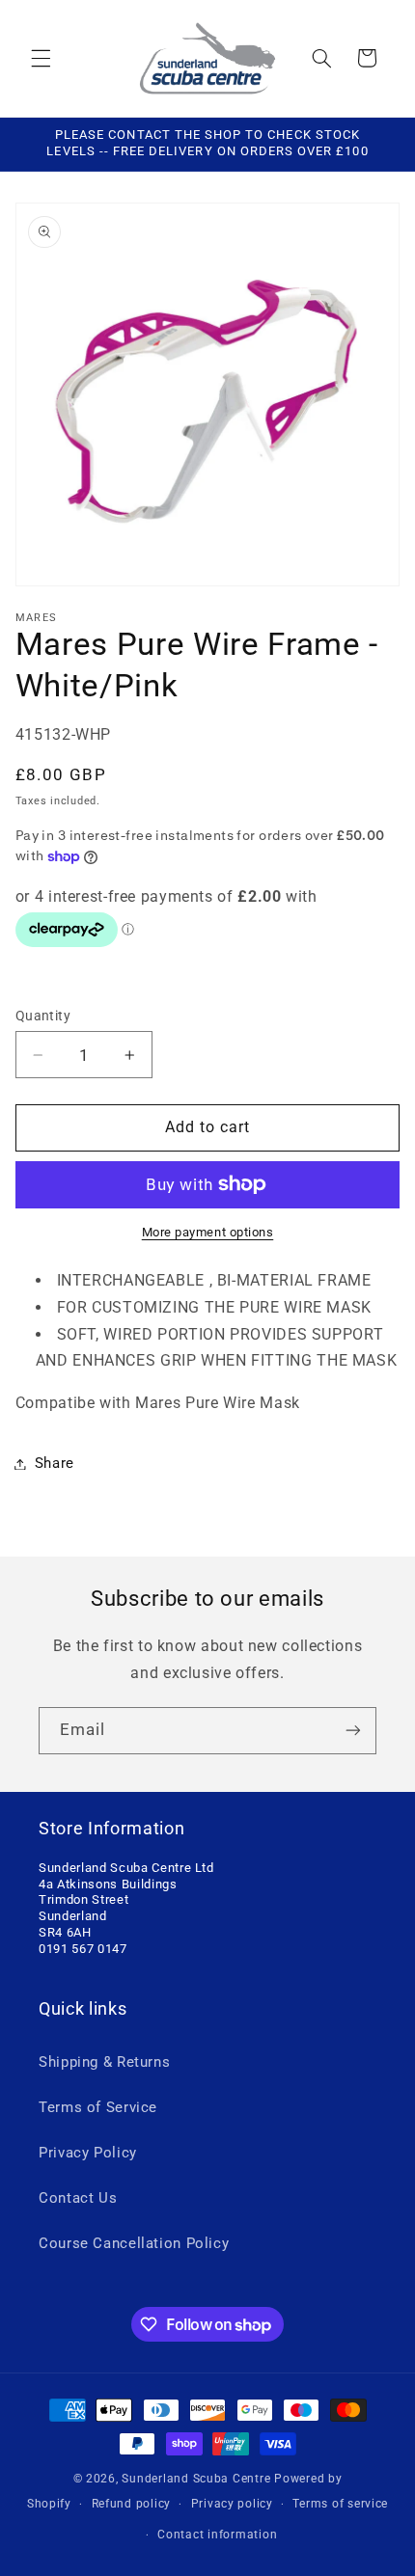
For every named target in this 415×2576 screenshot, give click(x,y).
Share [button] (55, 1463)
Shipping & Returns (104, 2062)
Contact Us (78, 2198)
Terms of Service (98, 2107)
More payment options (208, 1232)
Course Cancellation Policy (134, 2243)
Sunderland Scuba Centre (196, 2479)
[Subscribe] (353, 1731)
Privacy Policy (88, 2153)
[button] (41, 58)
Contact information (217, 2535)
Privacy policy (232, 2504)
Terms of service (340, 2504)
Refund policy (132, 2504)
